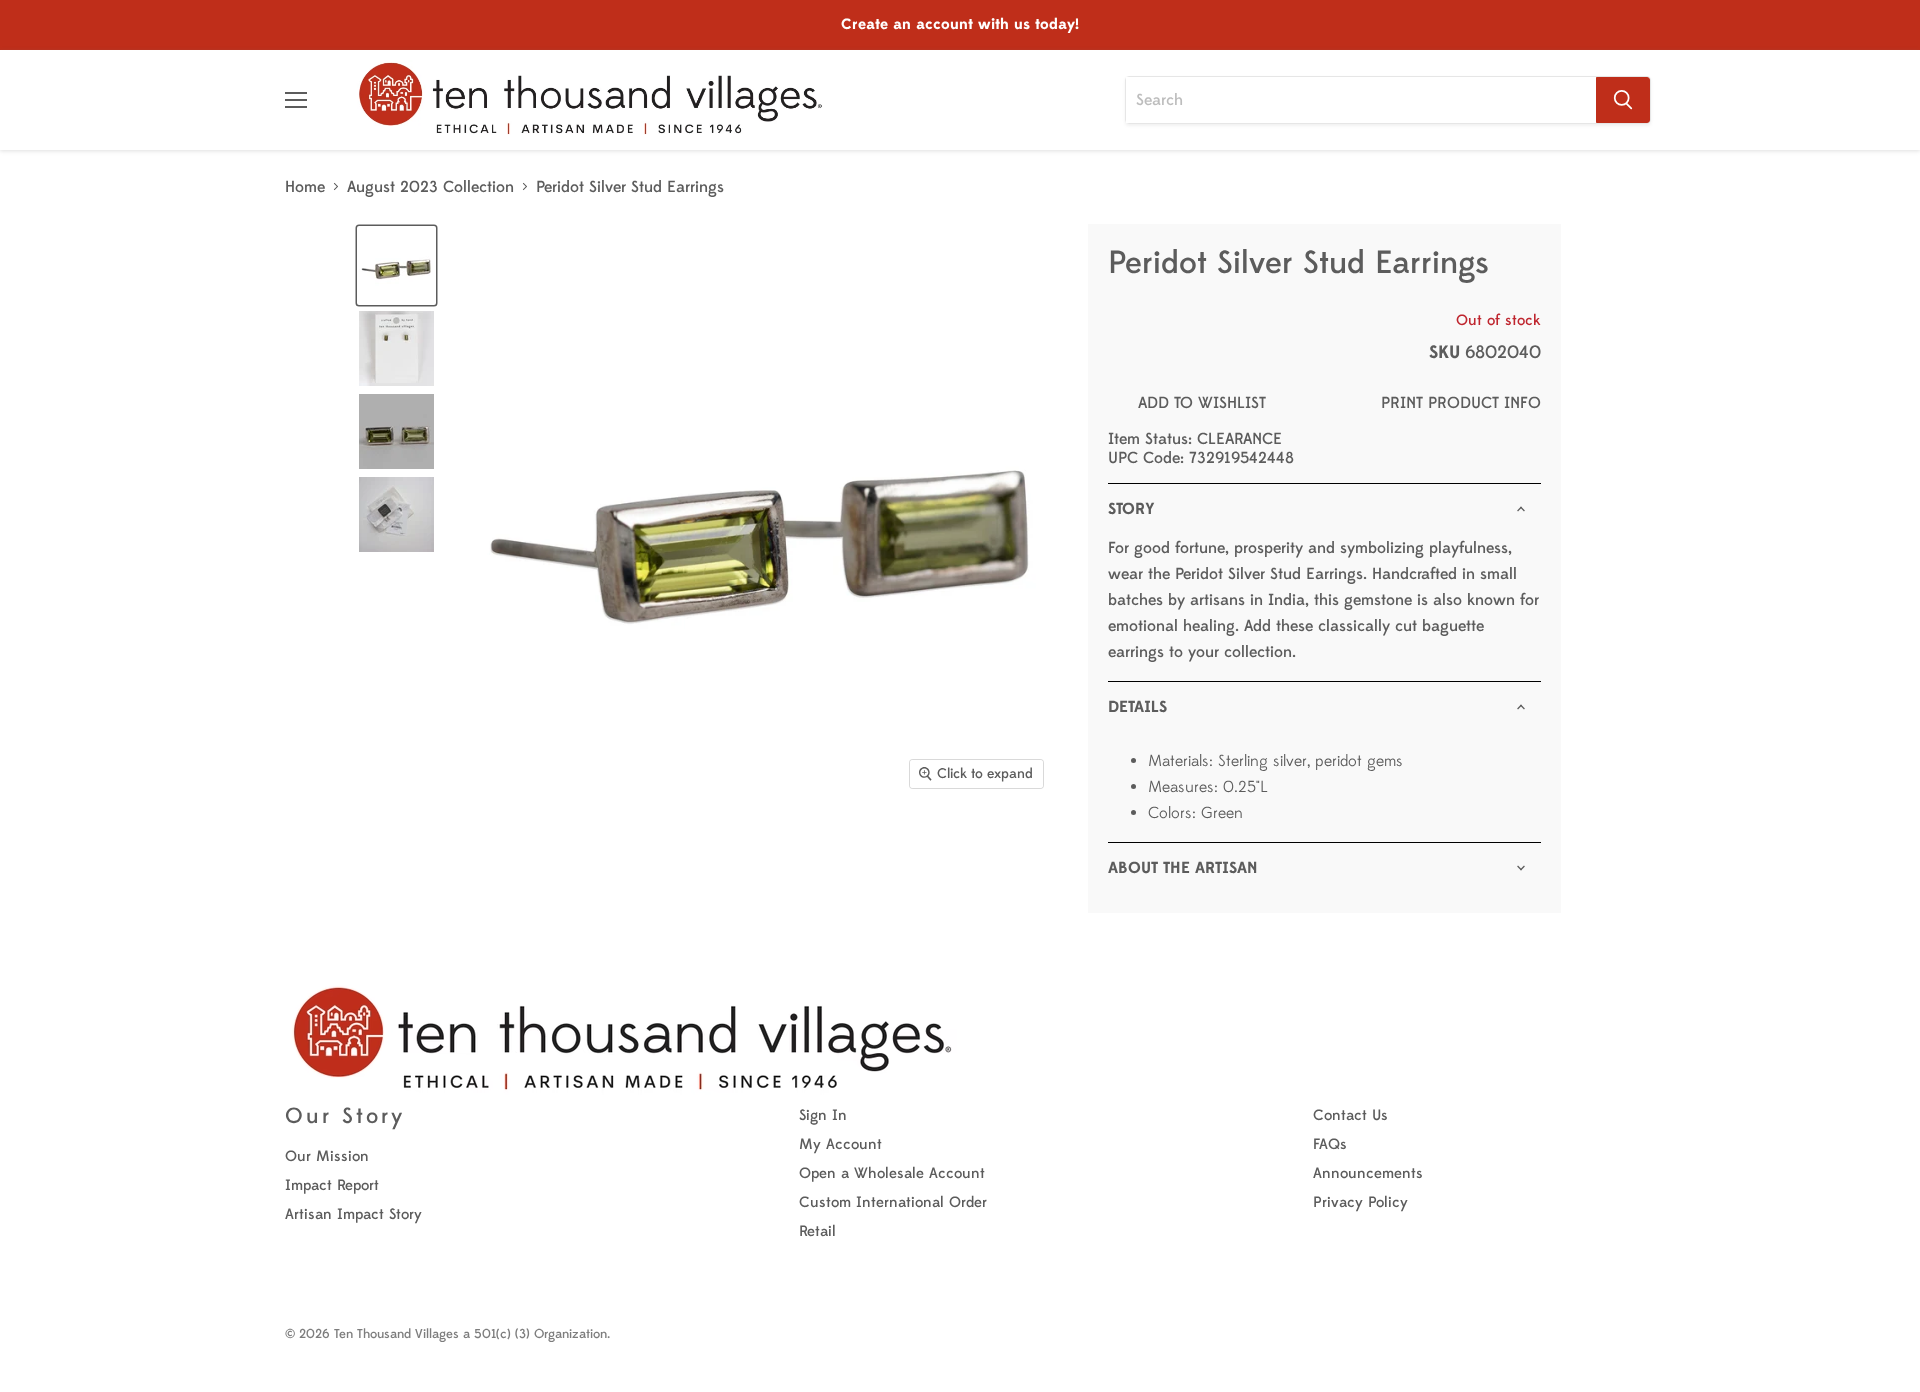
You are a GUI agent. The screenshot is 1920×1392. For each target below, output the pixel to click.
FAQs (1330, 1144)
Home (305, 187)
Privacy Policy (1360, 1202)
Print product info (1461, 403)
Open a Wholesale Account (892, 1173)
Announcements (1368, 1173)
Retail (817, 1231)
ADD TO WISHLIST (1202, 403)
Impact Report (332, 1185)
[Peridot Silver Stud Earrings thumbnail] (396, 265)
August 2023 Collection (430, 187)
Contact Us (1350, 1115)
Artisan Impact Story (353, 1214)
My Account (840, 1144)
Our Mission (327, 1156)
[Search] (1623, 100)
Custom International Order (893, 1202)
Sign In (823, 1115)
